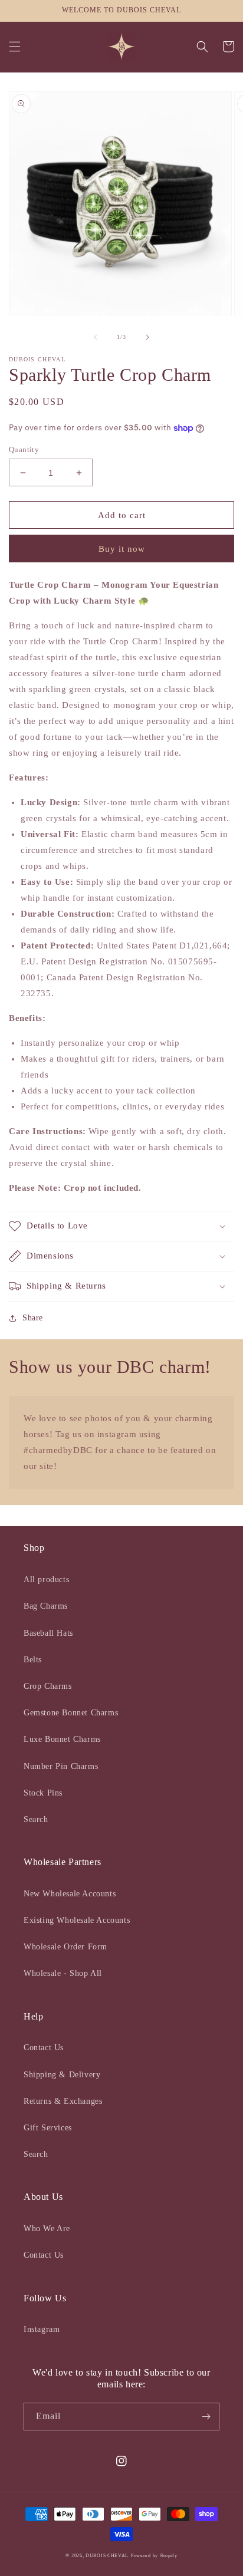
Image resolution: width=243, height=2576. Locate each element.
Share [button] (33, 1318)
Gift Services (48, 2128)
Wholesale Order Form (65, 1947)
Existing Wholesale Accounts (77, 1920)
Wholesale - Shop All (63, 1973)
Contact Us (44, 2048)
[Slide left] (96, 337)
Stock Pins (43, 1793)
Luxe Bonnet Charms (62, 1739)
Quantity (24, 449)
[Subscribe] (206, 2417)
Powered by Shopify (154, 2556)
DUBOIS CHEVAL (107, 2556)
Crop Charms (48, 1686)
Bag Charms (46, 1606)
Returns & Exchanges (63, 2101)
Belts (33, 1660)
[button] (15, 47)
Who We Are (47, 2229)
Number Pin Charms (61, 1766)
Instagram (42, 2329)
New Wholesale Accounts (70, 1894)
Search (36, 1819)
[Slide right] (147, 337)
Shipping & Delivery (62, 2075)
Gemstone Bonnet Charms (71, 1713)
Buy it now (122, 549)
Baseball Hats (48, 1633)
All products (46, 1579)
